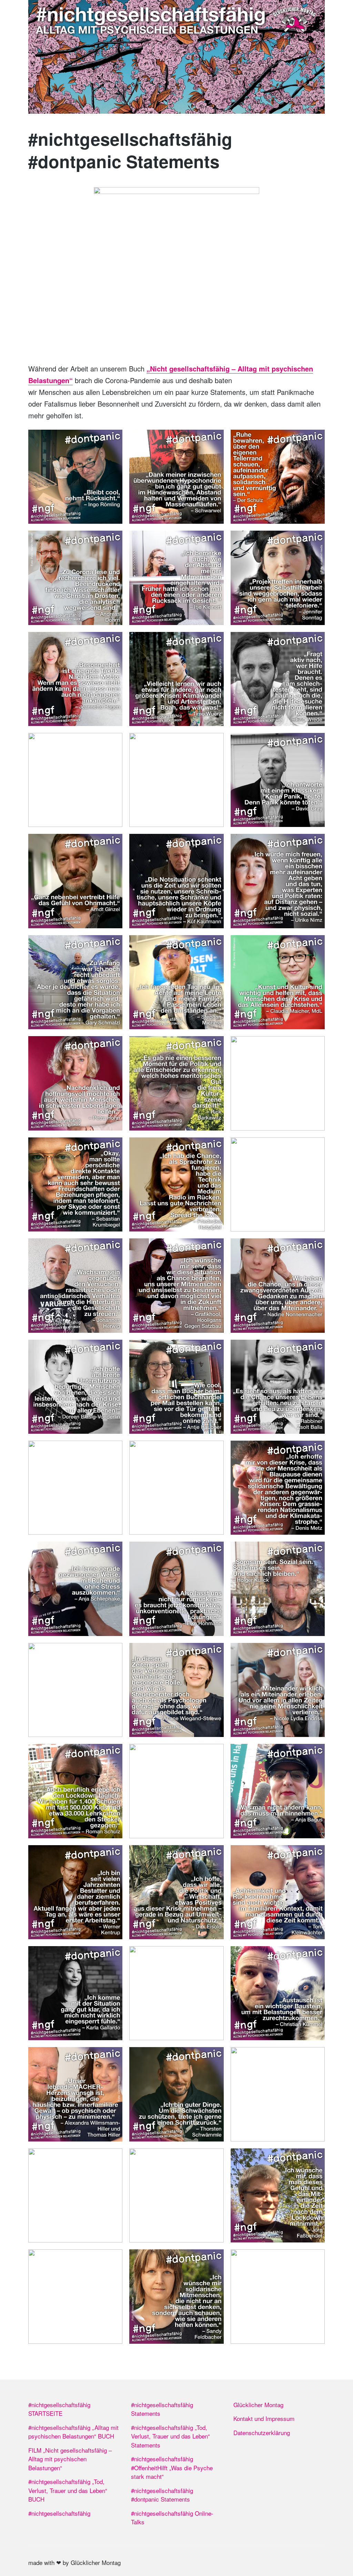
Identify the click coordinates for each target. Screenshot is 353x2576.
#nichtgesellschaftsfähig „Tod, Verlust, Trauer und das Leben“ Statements (170, 2436)
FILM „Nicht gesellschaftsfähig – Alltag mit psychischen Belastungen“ (70, 2459)
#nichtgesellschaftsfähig (59, 2513)
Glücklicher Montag (258, 2405)
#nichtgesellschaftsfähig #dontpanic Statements (162, 2495)
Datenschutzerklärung (262, 2432)
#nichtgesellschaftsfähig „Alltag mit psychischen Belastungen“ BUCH (73, 2432)
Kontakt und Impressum (264, 2418)
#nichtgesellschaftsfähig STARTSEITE (59, 2409)
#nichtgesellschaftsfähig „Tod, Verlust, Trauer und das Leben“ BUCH (68, 2490)
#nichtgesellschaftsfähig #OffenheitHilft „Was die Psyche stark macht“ (172, 2467)
